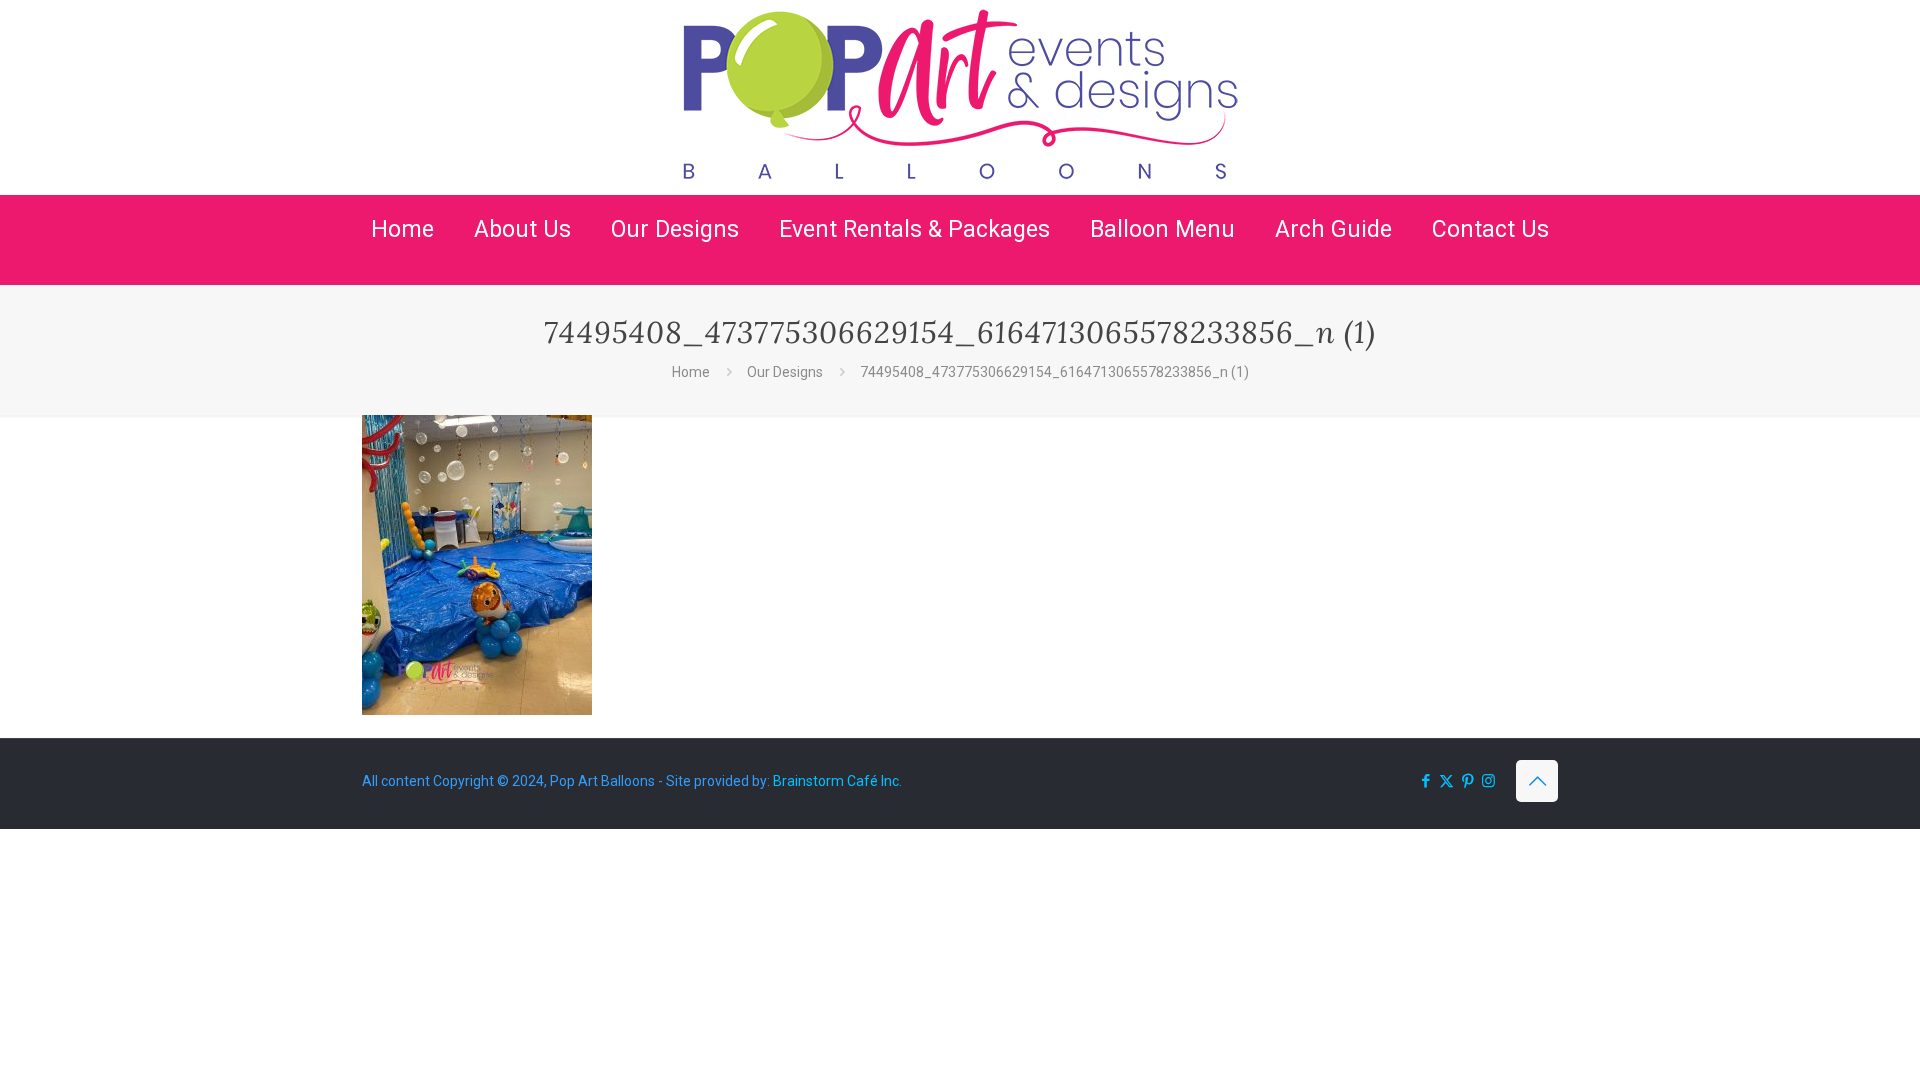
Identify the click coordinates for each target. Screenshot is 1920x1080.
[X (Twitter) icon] (1446, 781)
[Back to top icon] (1537, 781)
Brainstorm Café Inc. (837, 781)
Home (691, 372)
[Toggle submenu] (522, 275)
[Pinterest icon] (1467, 781)
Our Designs (785, 372)
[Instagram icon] (1488, 781)
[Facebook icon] (1425, 781)
